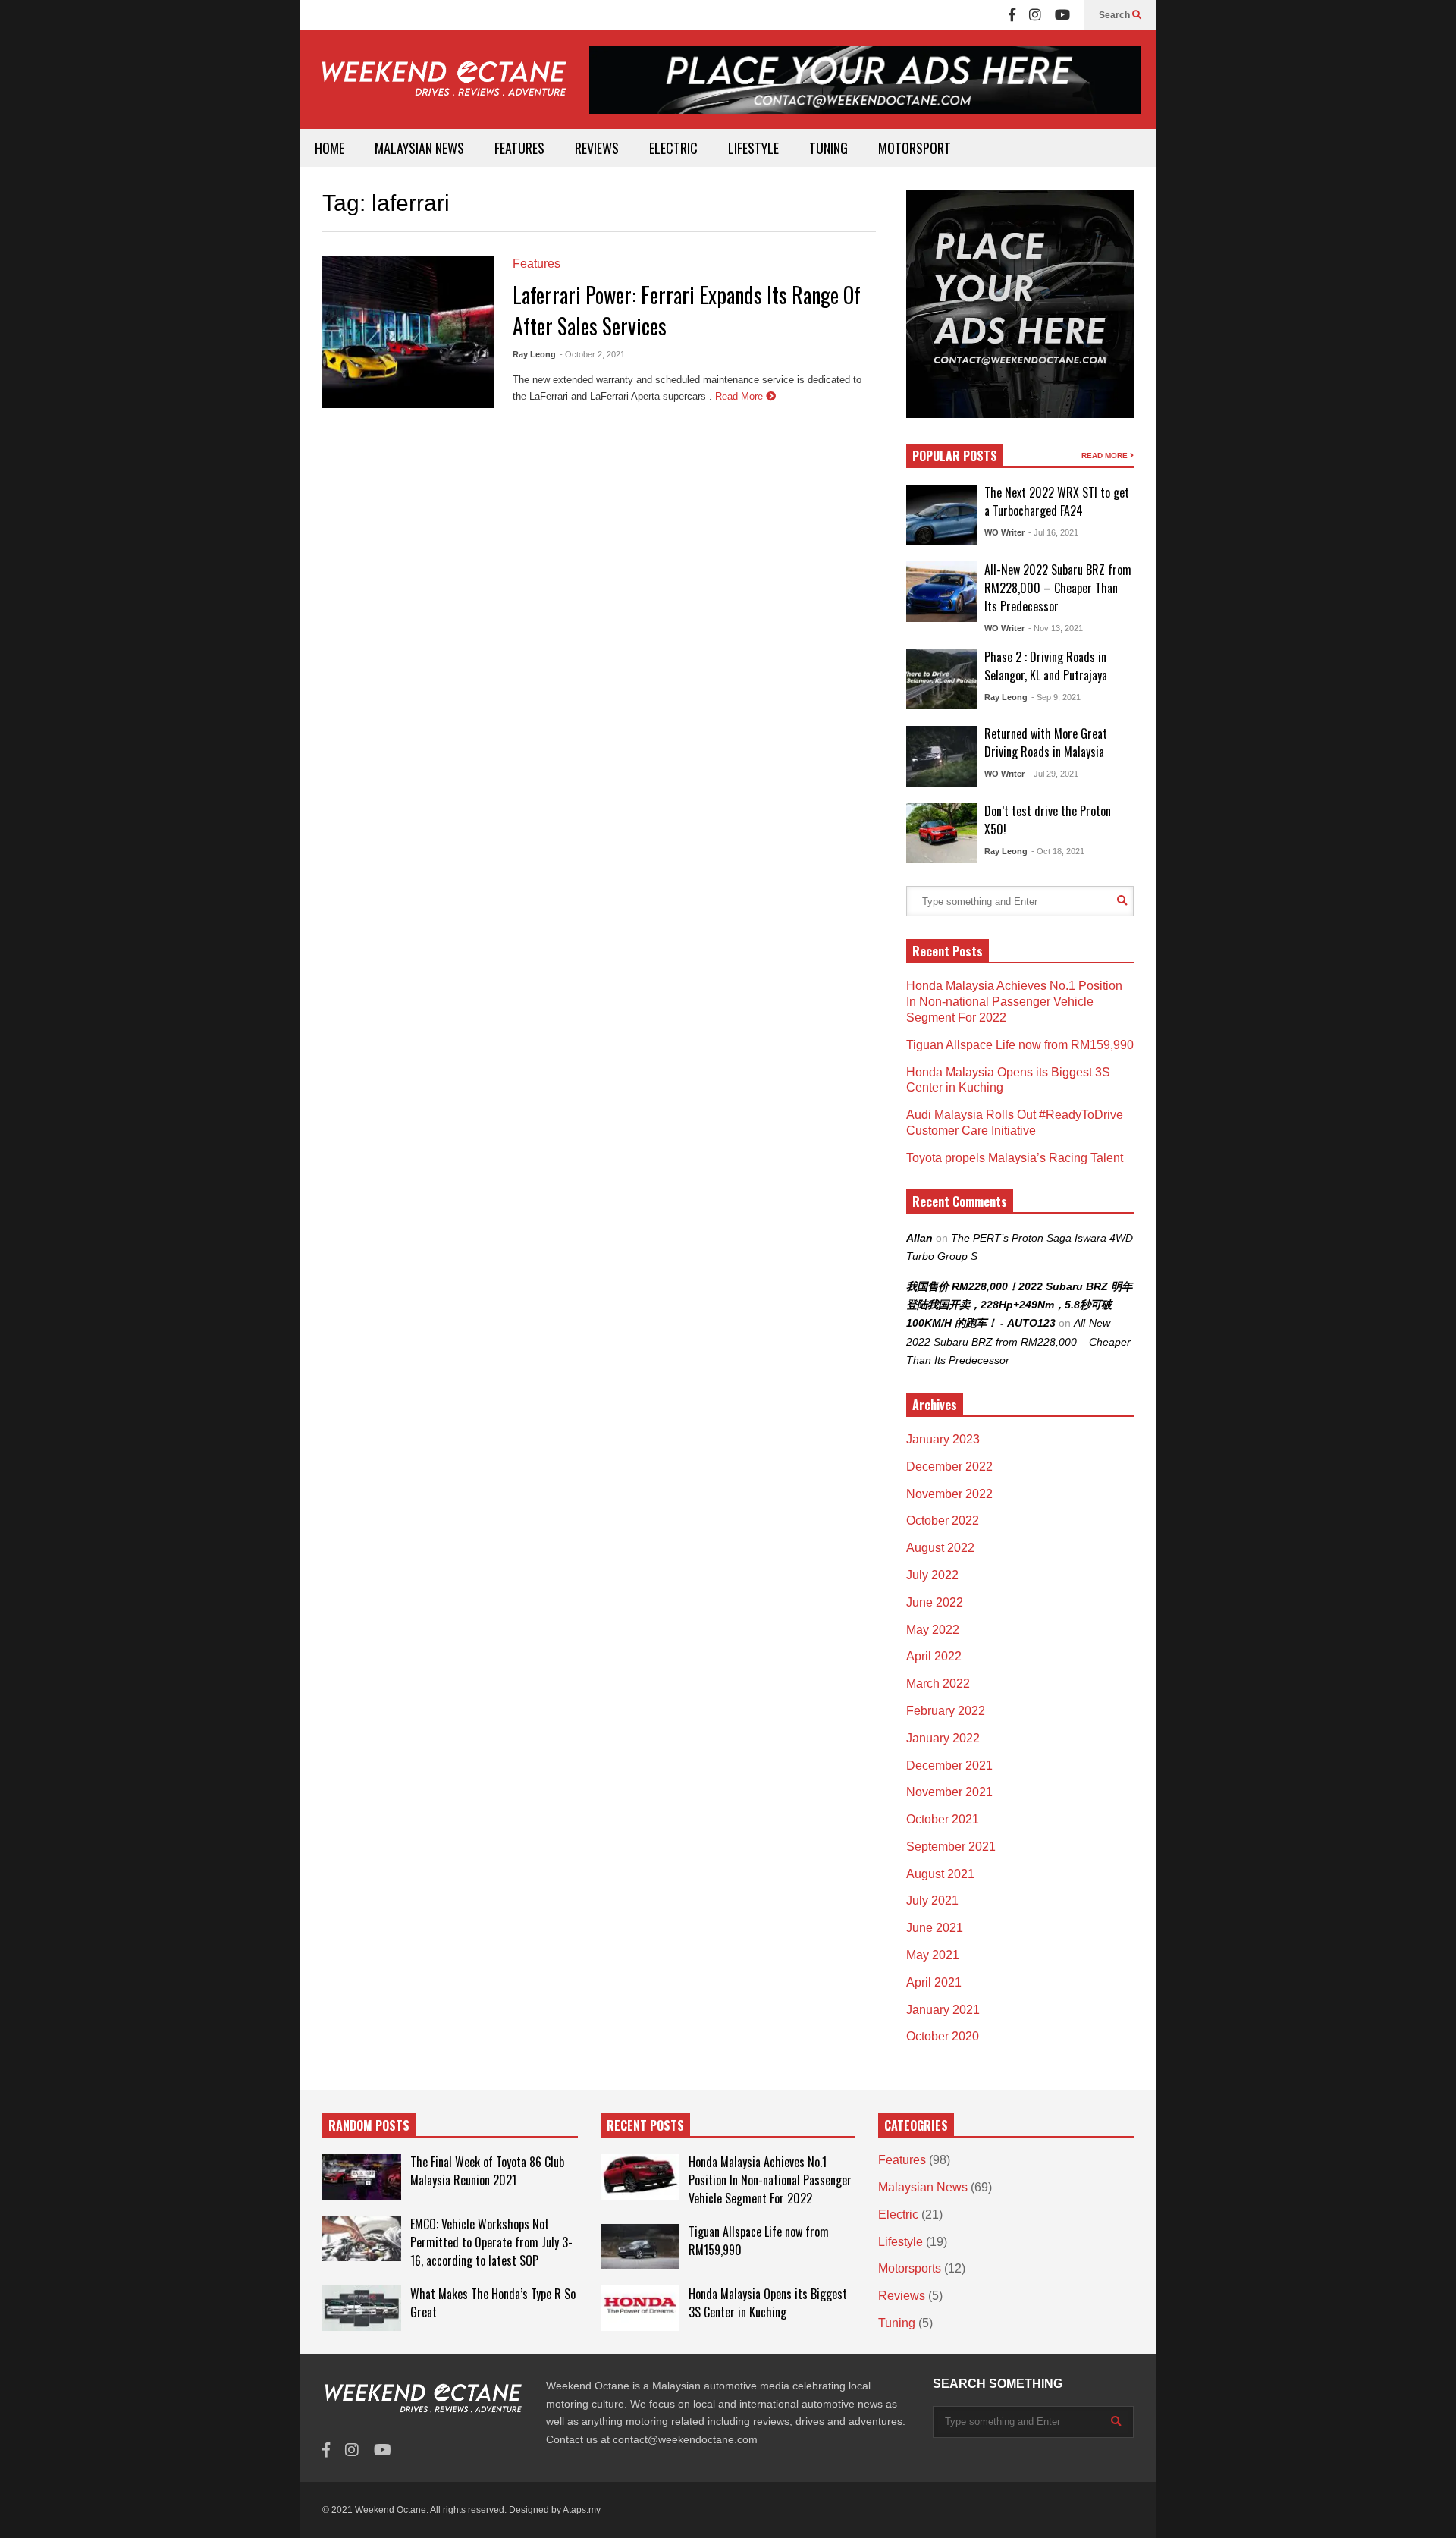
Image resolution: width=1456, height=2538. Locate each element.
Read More (741, 396)
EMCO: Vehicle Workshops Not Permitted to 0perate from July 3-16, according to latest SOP (491, 2242)
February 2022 (946, 1711)
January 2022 (943, 1738)
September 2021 (951, 1847)
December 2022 (949, 1467)
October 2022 (943, 1520)
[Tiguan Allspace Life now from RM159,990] (640, 2247)
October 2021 (943, 1819)
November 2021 (949, 1792)
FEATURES (519, 148)
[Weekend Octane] (443, 86)
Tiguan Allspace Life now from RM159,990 (1020, 1045)
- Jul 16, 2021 (1053, 532)
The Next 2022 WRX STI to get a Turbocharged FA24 (1057, 501)
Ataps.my (582, 2510)
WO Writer (1004, 532)
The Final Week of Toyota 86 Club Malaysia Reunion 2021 (487, 2171)
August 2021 (940, 1874)
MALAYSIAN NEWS (419, 148)
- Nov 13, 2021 (1056, 628)
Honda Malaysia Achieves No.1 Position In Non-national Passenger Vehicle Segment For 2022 (1014, 1002)
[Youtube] (1062, 15)
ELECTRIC (673, 148)
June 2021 (935, 1928)
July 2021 (932, 1900)
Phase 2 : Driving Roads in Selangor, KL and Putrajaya (1046, 666)
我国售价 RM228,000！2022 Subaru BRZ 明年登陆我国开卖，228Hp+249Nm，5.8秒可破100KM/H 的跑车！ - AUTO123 (1019, 1305)
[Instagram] (1035, 15)
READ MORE (1106, 455)
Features (537, 264)
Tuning (897, 2323)
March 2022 (938, 1684)
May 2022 (933, 1630)
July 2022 (932, 1575)
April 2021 (934, 1982)
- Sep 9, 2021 (1056, 697)
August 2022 (940, 1548)
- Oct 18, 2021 (1058, 851)
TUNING (828, 148)
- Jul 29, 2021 (1053, 774)
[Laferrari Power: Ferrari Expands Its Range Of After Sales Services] (408, 332)
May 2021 (933, 1955)
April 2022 (934, 1656)
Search (1116, 15)
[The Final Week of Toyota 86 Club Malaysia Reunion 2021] (362, 2177)
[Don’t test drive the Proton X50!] (941, 833)
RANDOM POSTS (369, 2125)
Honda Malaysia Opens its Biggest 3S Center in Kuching (768, 2303)
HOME (329, 148)
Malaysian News (923, 2187)
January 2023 (943, 1439)
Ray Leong (534, 354)
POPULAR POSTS (955, 456)
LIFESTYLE (753, 148)
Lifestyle (901, 2242)
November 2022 (949, 1494)
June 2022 (935, 1602)
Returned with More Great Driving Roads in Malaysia (1046, 743)
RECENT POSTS (645, 2125)
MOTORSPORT (915, 148)
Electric (898, 2214)
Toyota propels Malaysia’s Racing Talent (1015, 1158)
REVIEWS (597, 148)
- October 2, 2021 (592, 354)
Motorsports (910, 2268)
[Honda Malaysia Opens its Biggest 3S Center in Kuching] (640, 2308)
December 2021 (949, 1765)
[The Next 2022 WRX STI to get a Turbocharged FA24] (941, 515)
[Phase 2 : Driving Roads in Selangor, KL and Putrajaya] (941, 679)
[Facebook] (1012, 15)
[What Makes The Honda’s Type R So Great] (362, 2308)
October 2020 (943, 2036)
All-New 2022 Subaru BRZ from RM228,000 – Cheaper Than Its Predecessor (1058, 588)
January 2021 (943, 2010)
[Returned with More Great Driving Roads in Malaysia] (941, 756)
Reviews (902, 2296)
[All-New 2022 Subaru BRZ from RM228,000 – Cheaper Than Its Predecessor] (941, 592)
